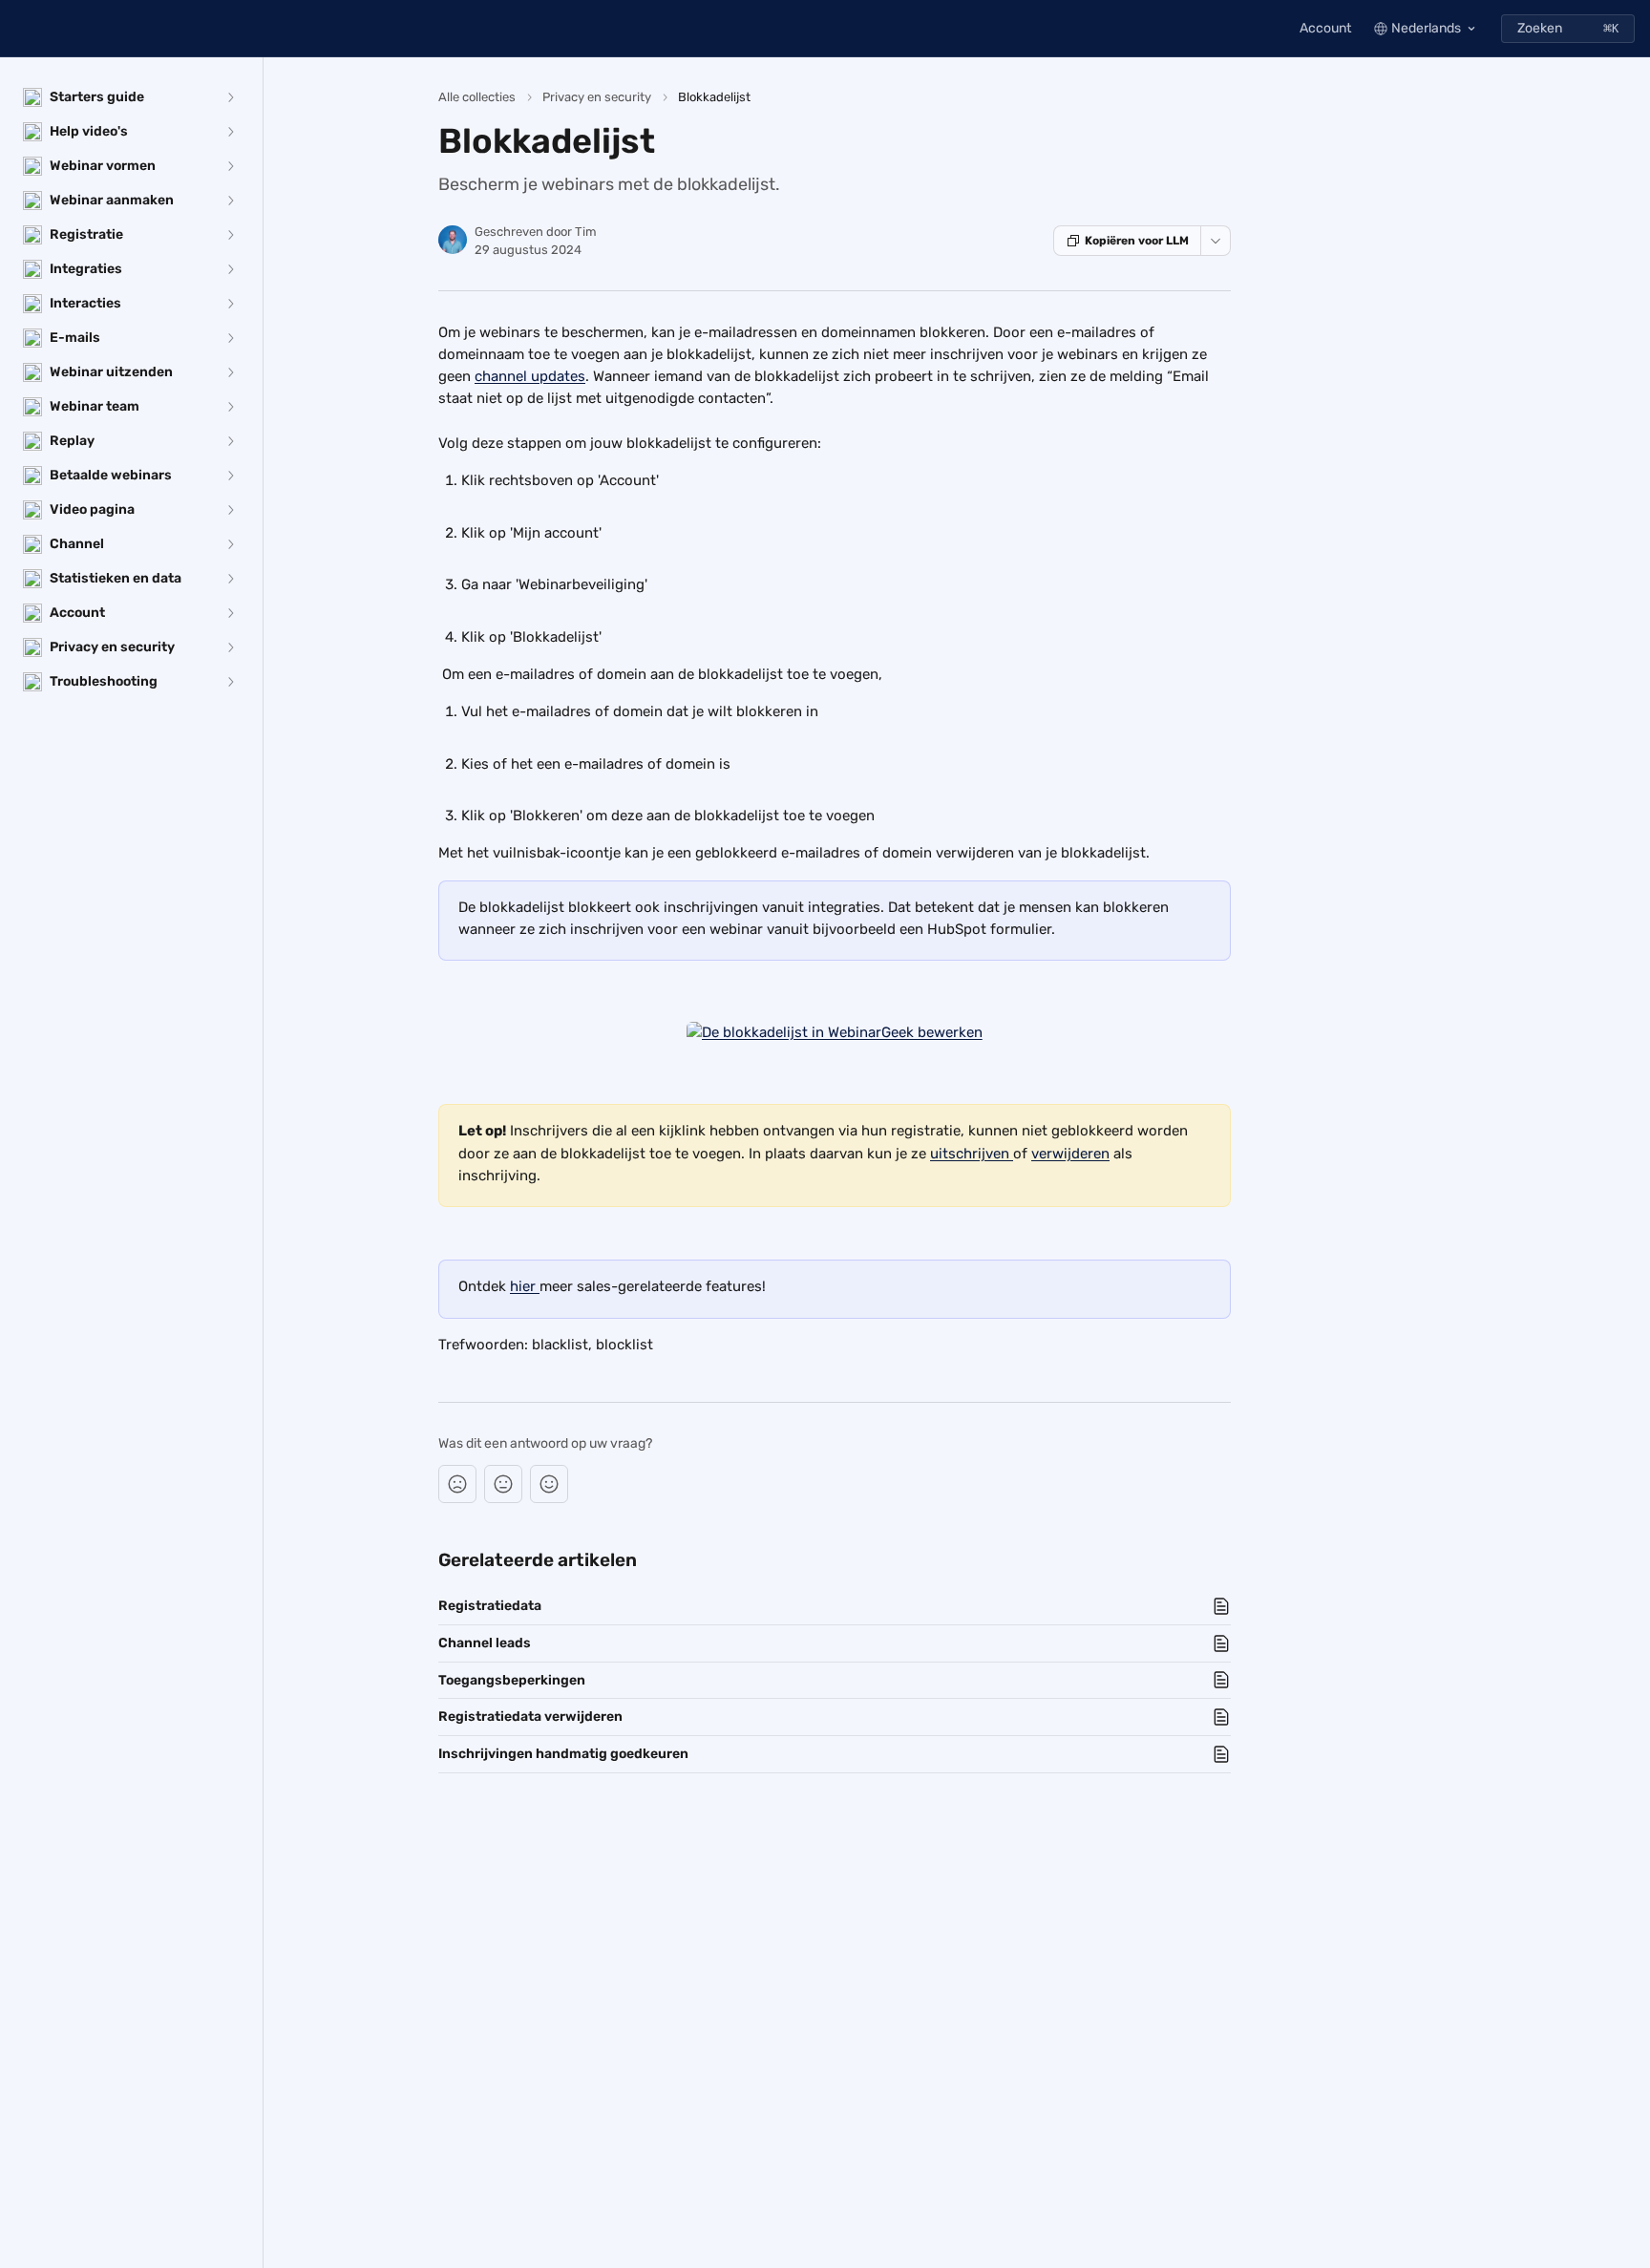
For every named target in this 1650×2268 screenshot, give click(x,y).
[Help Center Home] (19, 29)
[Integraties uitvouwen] (230, 269)
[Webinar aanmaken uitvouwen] (230, 201)
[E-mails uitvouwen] (230, 338)
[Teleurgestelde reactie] (457, 1484)
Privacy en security (597, 97)
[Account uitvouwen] (230, 613)
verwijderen (1070, 1154)
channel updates (530, 376)
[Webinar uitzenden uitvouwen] (230, 372)
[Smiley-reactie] (549, 1484)
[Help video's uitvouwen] (230, 132)
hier (525, 1286)
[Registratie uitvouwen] (230, 235)
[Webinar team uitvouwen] (230, 407)
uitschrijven (972, 1154)
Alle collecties (477, 97)
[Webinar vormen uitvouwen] (230, 166)
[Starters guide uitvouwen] (230, 97)
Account (1325, 28)
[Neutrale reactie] (503, 1484)
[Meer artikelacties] (1216, 241)
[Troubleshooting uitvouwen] (230, 682)
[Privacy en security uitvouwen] (230, 647)
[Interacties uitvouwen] (230, 304)
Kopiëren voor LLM (1137, 241)
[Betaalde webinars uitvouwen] (230, 476)
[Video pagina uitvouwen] (230, 510)
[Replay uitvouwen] (230, 441)
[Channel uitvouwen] (230, 544)
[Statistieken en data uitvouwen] (230, 579)
